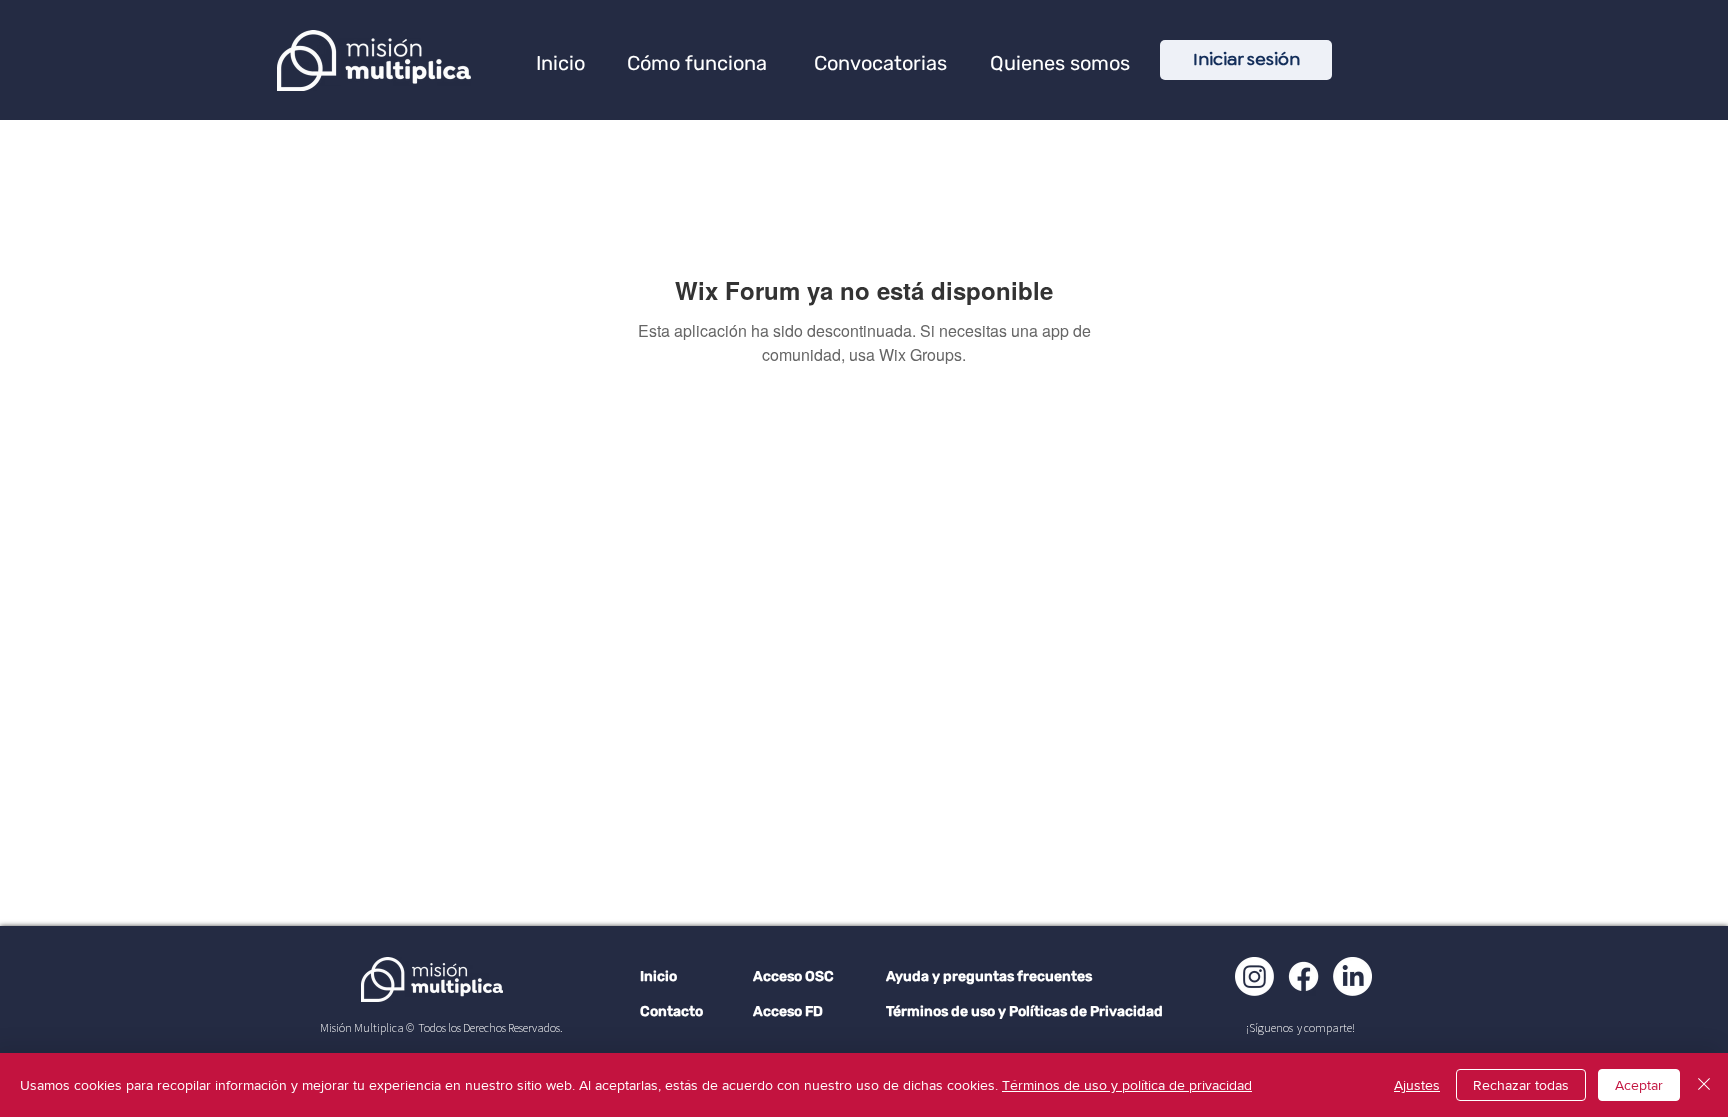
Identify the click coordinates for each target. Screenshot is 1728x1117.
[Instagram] (1254, 976)
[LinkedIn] (1352, 976)
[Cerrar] (1704, 1085)
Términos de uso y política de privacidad (1127, 1085)
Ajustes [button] (1417, 1085)
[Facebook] (1303, 976)
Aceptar (1639, 1085)
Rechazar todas (1521, 1085)
